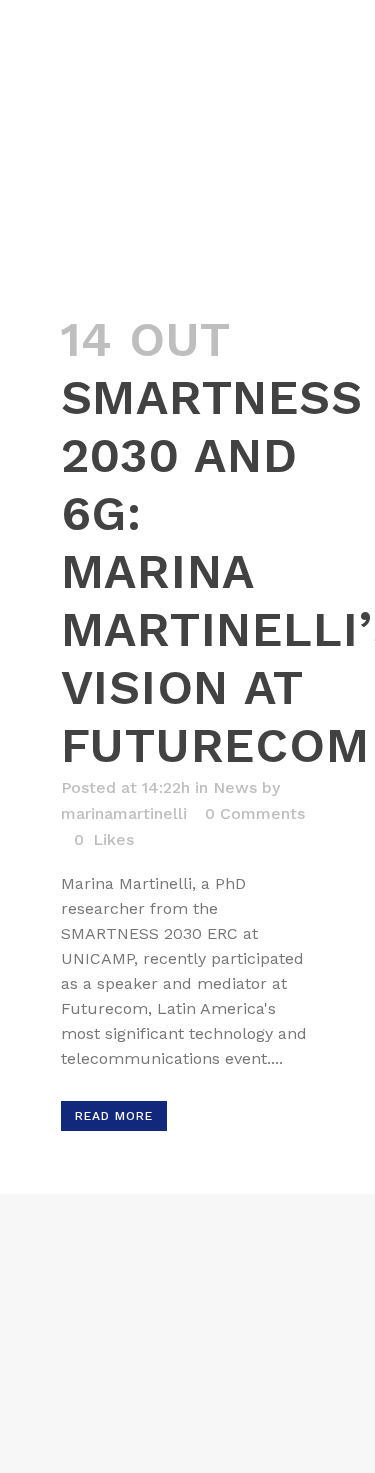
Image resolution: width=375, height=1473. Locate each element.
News (235, 787)
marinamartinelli (124, 813)
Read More (114, 1116)
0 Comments (255, 813)
